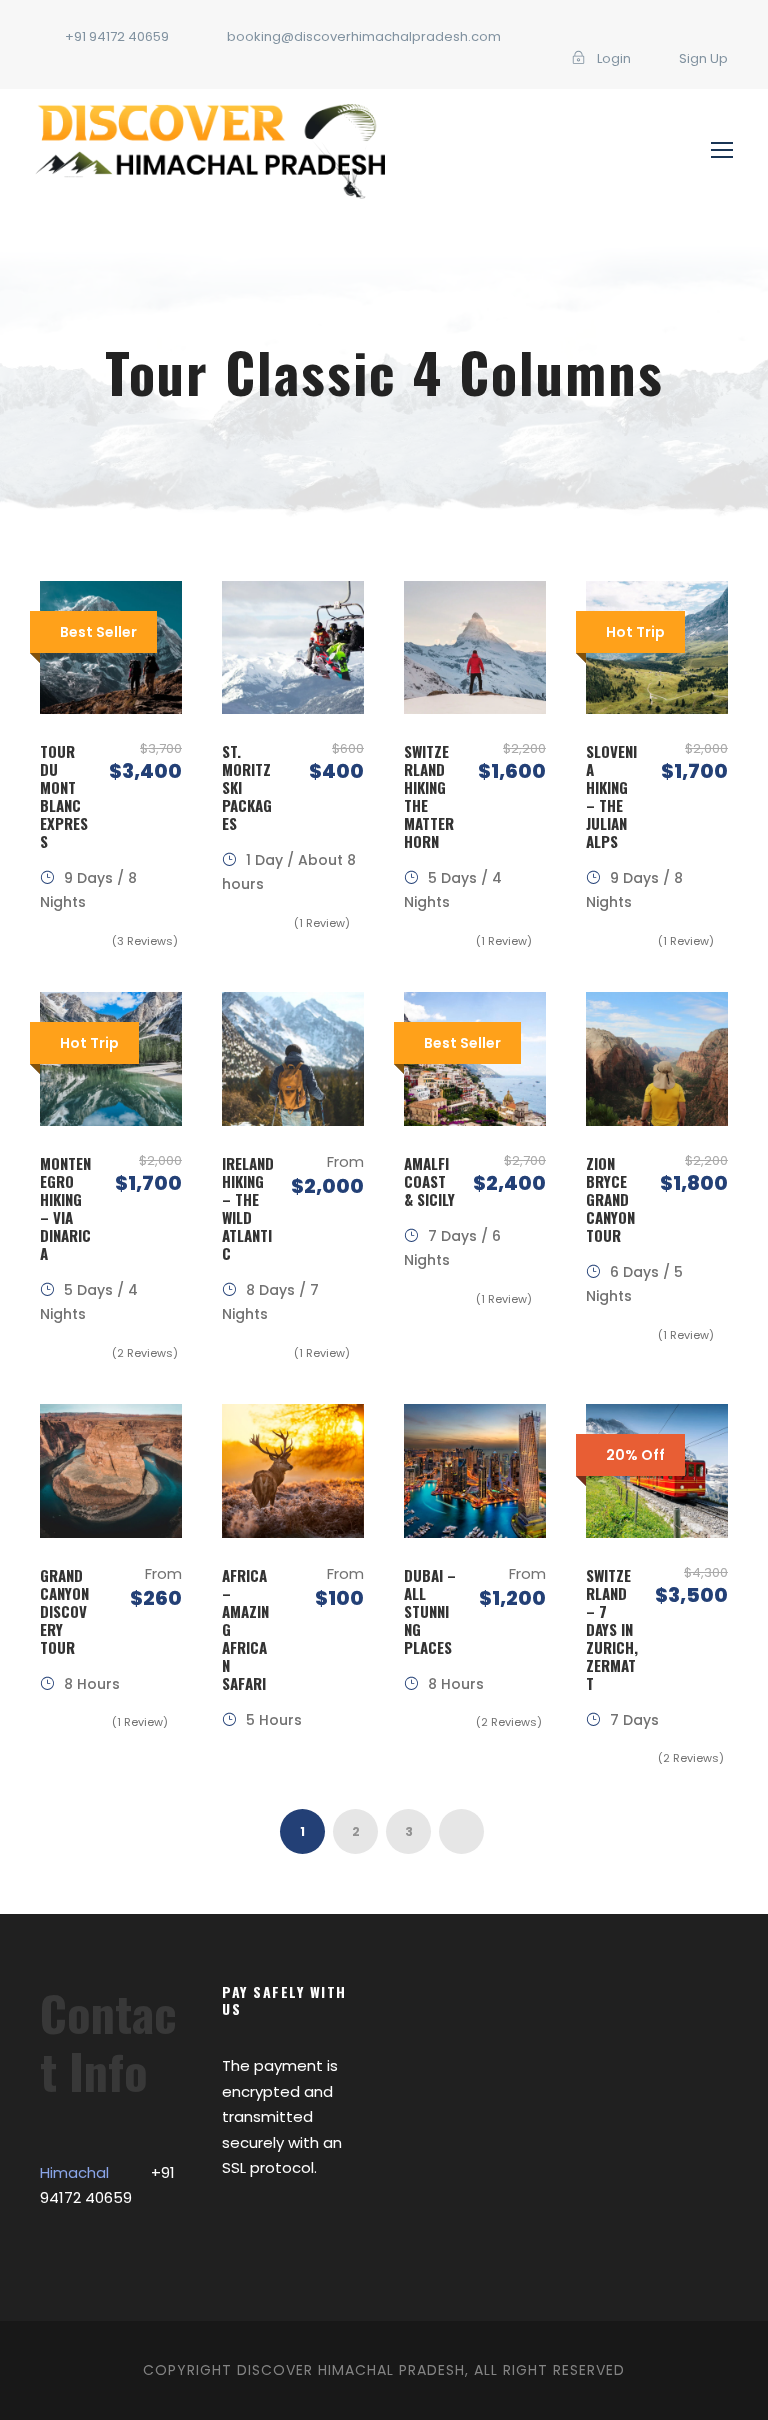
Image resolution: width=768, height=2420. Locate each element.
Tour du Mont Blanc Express (64, 796)
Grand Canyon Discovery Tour (64, 1611)
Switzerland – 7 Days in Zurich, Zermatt (612, 1629)
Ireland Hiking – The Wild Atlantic (248, 1208)
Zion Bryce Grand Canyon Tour (610, 1199)
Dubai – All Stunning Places (430, 1611)
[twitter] (535, 58)
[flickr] (504, 58)
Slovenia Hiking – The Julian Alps (611, 796)
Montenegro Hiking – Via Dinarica (65, 1208)
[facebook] (473, 58)
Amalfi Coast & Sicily (429, 1181)
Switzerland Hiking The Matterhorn (429, 796)
